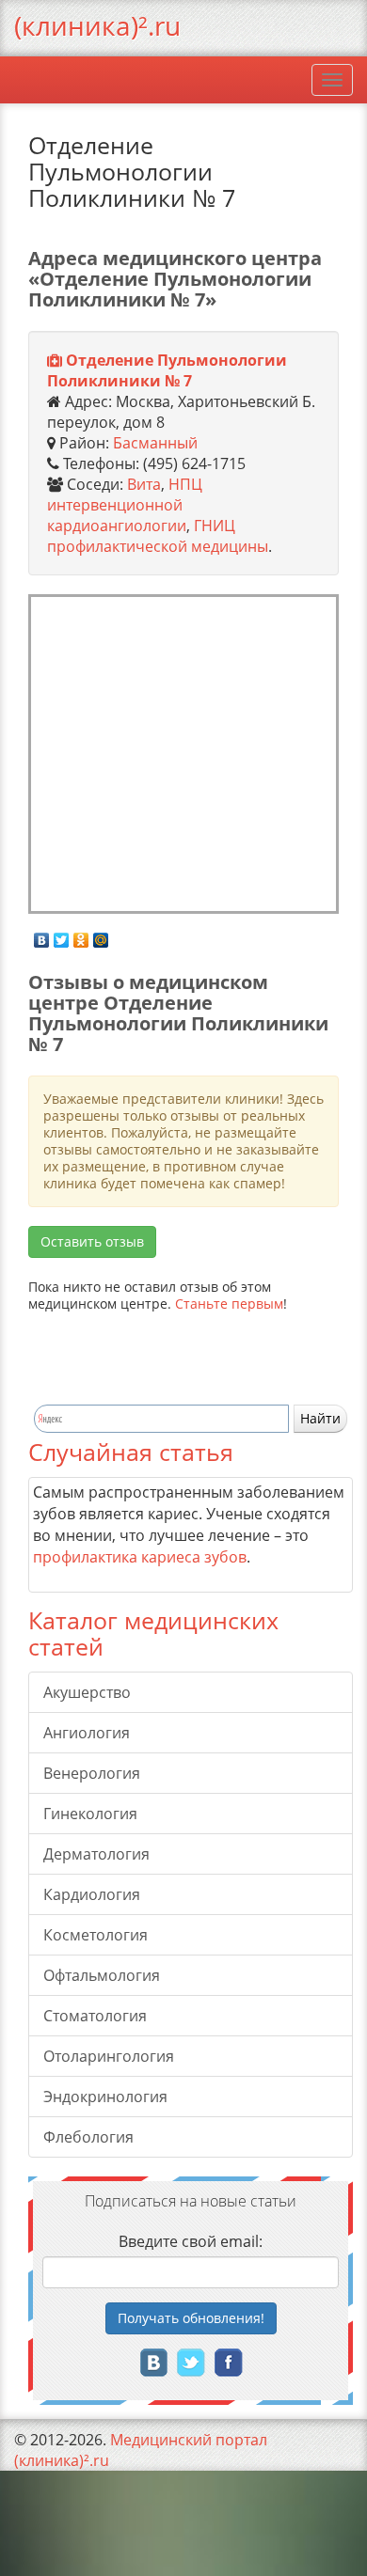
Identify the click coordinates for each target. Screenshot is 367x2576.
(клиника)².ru (97, 25)
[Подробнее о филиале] (55, 361)
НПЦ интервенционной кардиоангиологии (125, 505)
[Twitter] (62, 935)
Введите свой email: (191, 2241)
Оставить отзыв (92, 1241)
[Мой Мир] (101, 935)
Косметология (96, 1935)
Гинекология (90, 1814)
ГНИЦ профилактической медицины (158, 536)
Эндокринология (105, 2097)
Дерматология (96, 1854)
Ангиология (87, 1733)
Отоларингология (109, 2056)
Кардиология (92, 1894)
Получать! (191, 2318)
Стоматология (95, 2016)
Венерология (92, 1773)
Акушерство (87, 1692)
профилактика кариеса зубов (140, 1557)
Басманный (155, 443)
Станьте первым (229, 1304)
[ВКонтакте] (42, 935)
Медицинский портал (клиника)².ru (141, 2450)
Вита (144, 484)
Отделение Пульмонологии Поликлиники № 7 (167, 370)
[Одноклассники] (81, 935)
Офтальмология (102, 1975)
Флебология (88, 2137)
